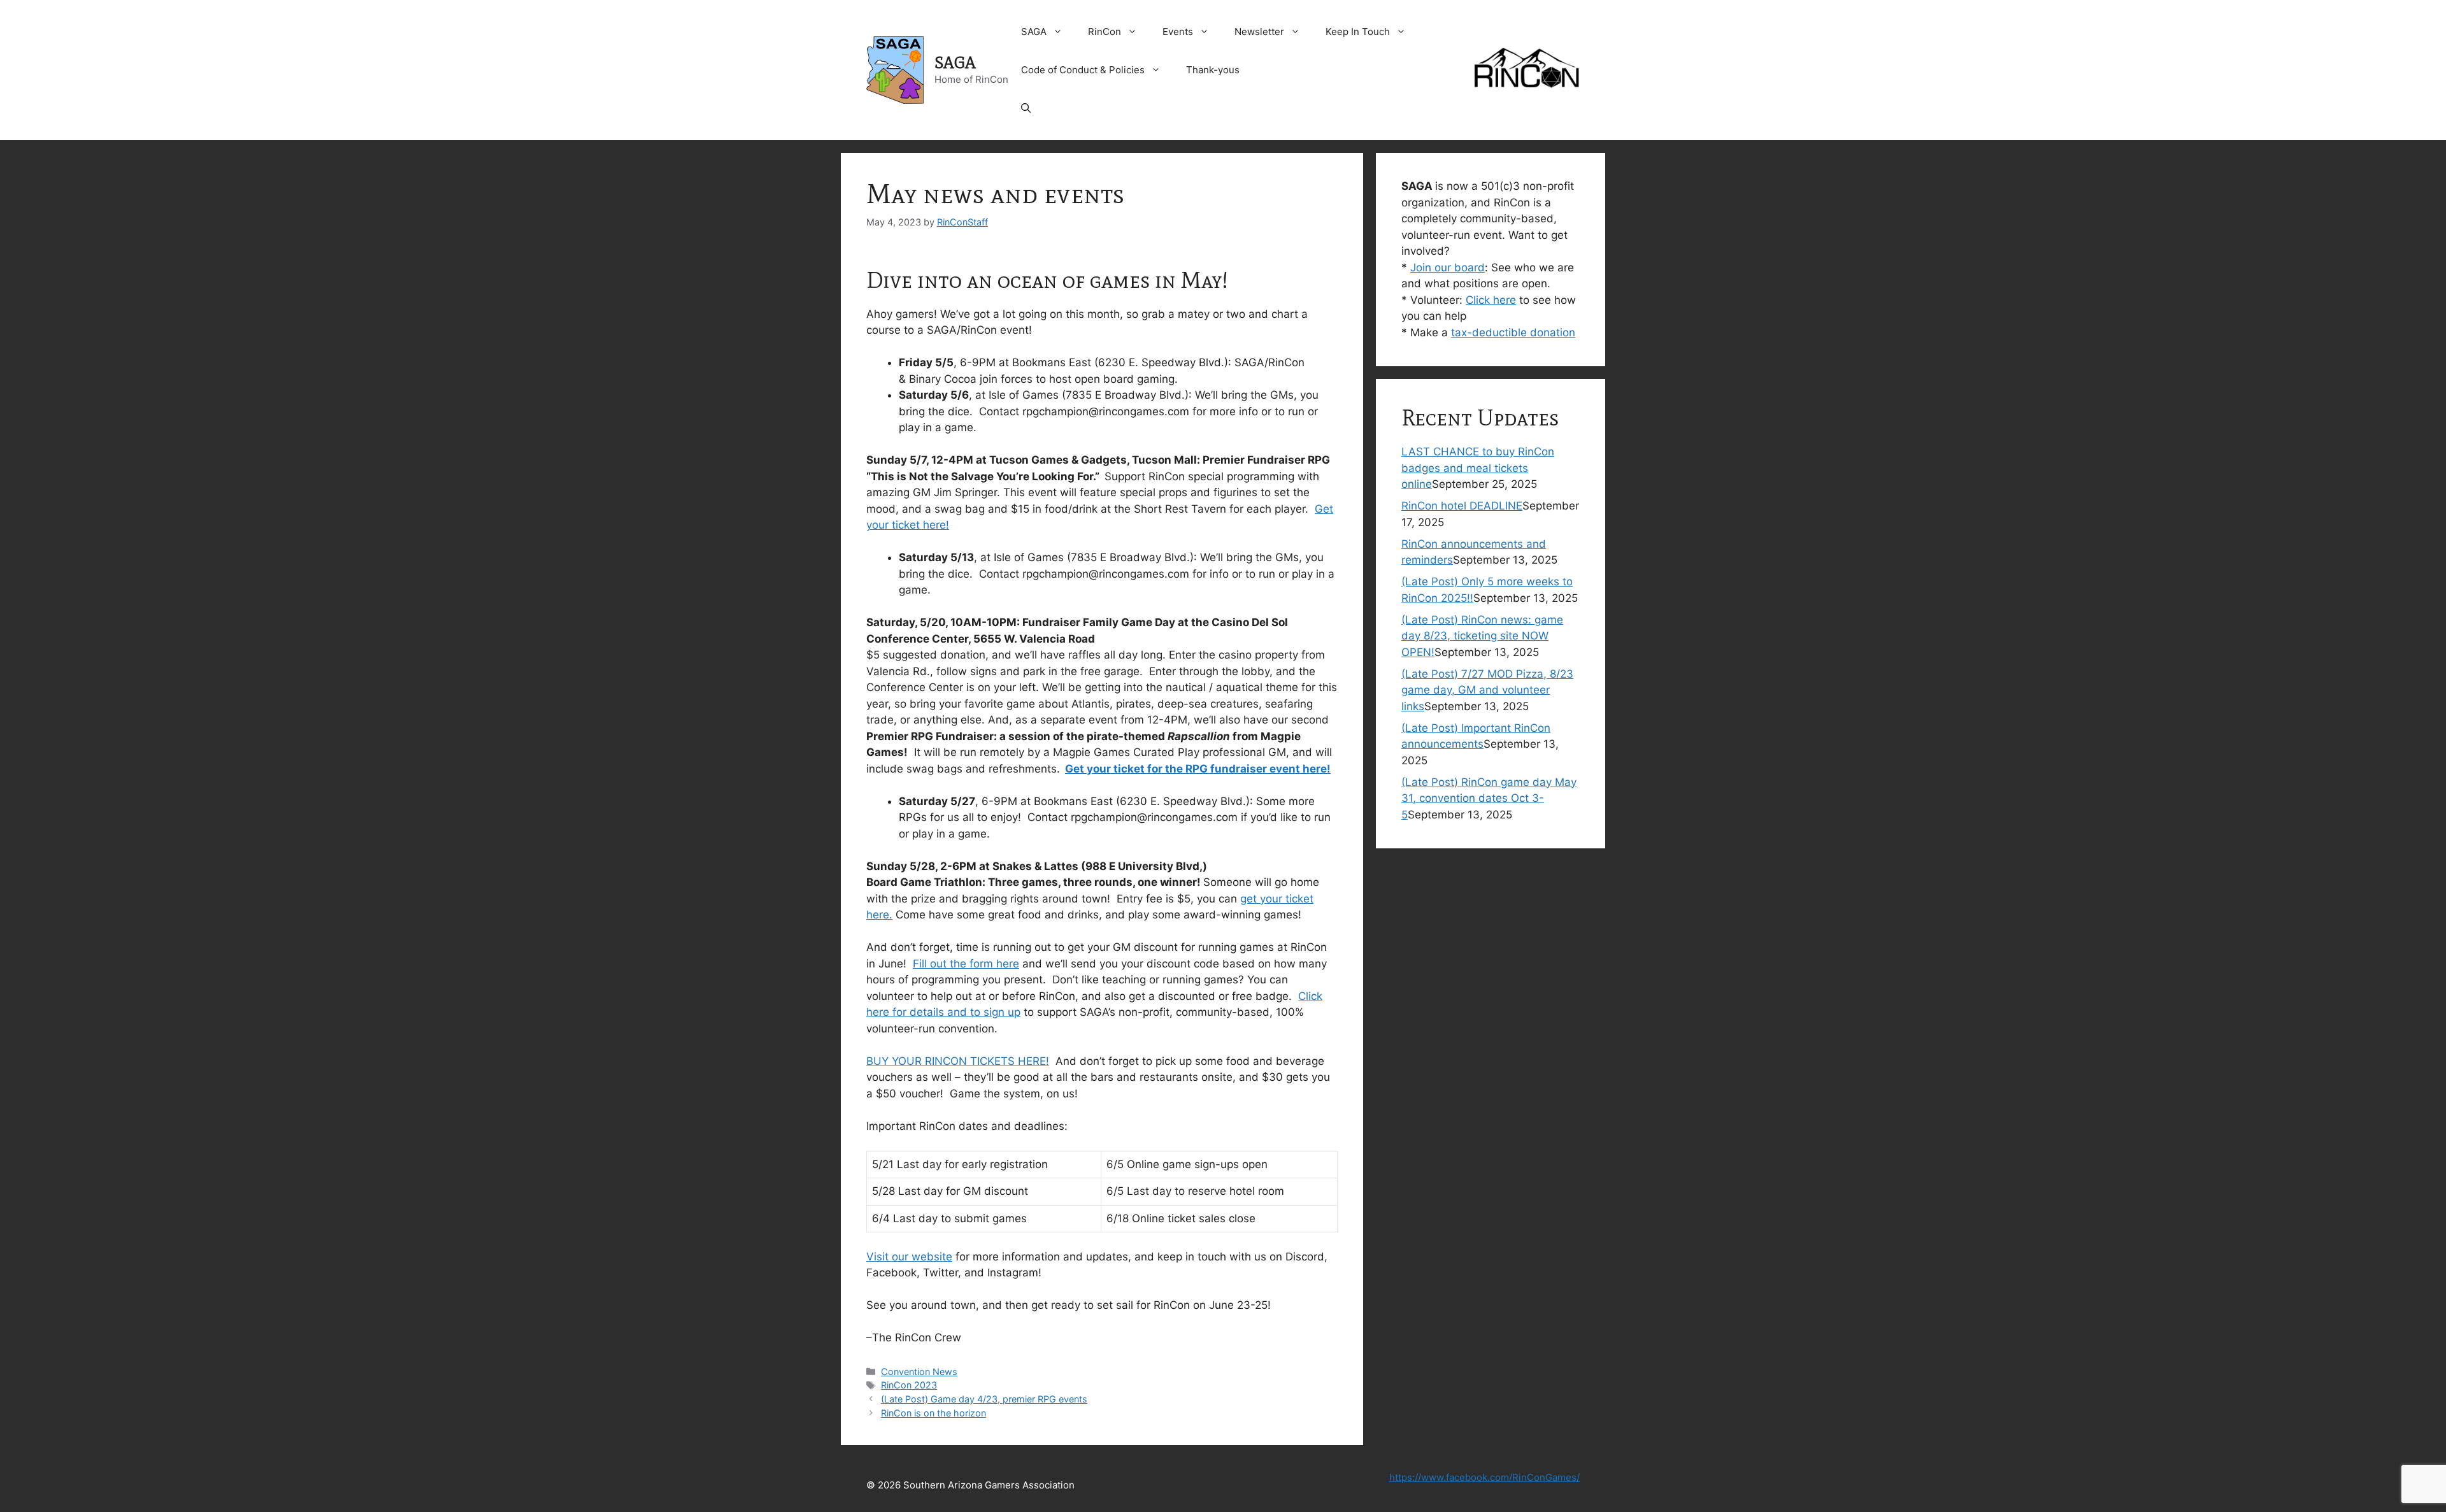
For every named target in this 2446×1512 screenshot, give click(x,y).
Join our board (1448, 267)
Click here (1491, 300)
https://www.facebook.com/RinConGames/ (1484, 1477)
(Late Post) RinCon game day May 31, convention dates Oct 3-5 (1489, 798)
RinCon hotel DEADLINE (1462, 506)
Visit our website (909, 1257)
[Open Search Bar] (1026, 108)
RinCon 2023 (909, 1385)
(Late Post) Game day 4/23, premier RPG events (984, 1399)
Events (1178, 32)
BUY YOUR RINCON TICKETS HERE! (958, 1061)
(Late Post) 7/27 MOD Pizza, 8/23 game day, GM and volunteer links (1487, 690)
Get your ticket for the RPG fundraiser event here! (1198, 769)
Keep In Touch (1358, 32)
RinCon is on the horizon (933, 1413)
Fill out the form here (966, 964)
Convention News (919, 1372)
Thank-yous (1213, 70)
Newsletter (1259, 32)
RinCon (1105, 32)
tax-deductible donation (1513, 332)
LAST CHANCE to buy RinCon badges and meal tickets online (1478, 468)
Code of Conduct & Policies (1083, 70)
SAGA (955, 63)
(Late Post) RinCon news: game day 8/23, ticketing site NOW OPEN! (1482, 636)
